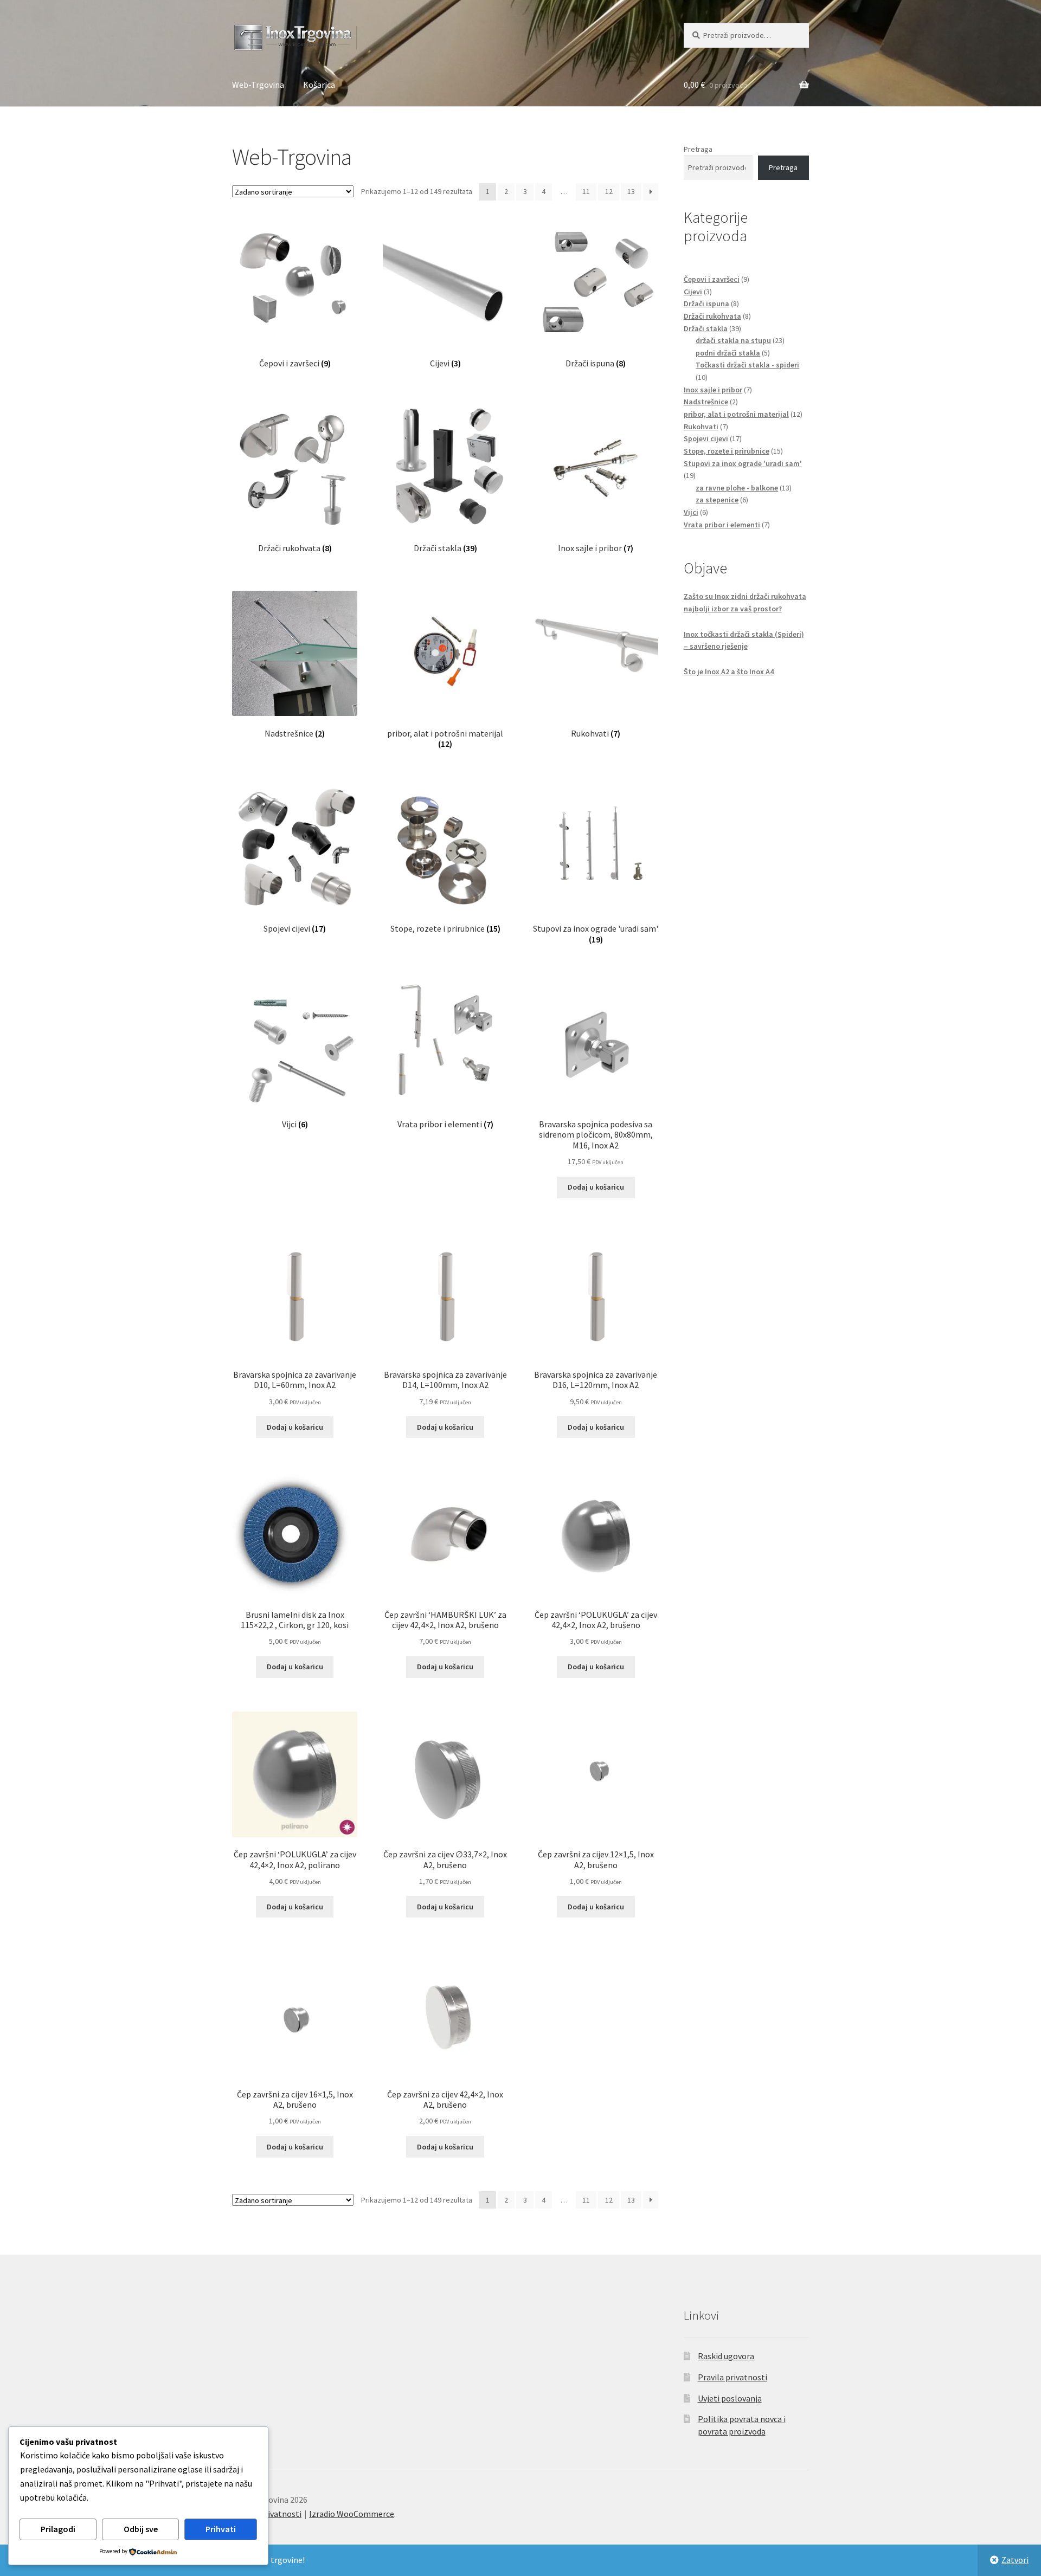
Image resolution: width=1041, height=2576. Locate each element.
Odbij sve (141, 2529)
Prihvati (221, 2529)
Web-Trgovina (258, 85)
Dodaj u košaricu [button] (596, 1187)
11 (586, 191)
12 (609, 191)
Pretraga (698, 149)
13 (631, 191)
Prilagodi (58, 2529)
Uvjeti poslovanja (730, 2398)
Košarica (319, 85)
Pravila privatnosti (732, 2377)
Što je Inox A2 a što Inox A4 (729, 672)
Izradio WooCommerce (352, 2514)
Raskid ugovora (726, 2356)
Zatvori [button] (1015, 2560)
